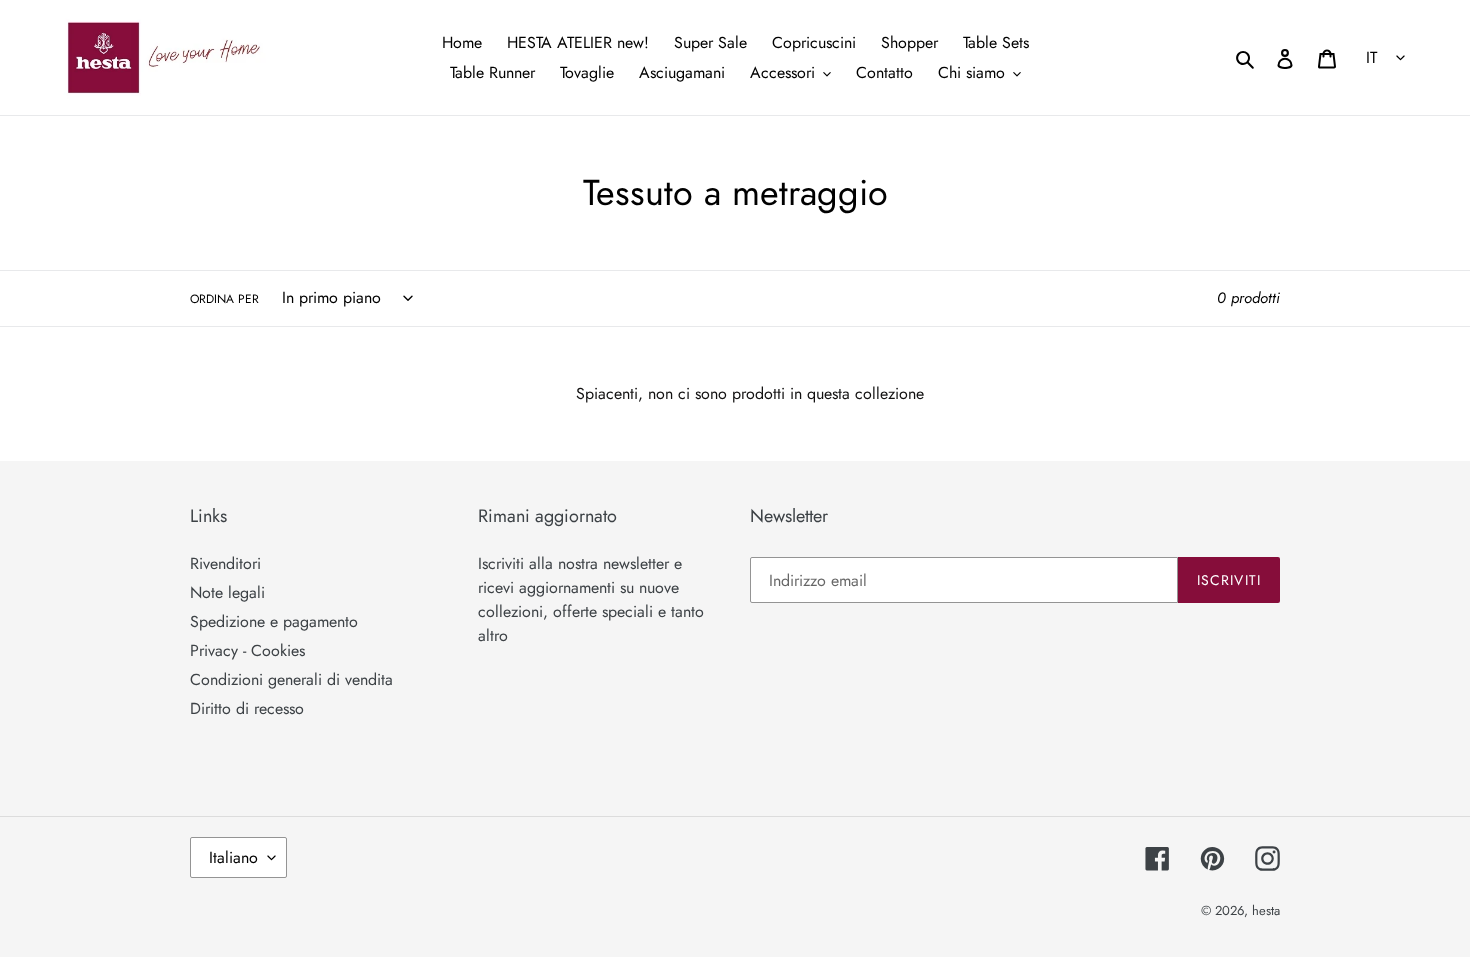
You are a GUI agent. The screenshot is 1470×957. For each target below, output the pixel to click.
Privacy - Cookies (247, 650)
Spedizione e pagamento (274, 621)
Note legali (227, 592)
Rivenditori (225, 563)
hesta (1266, 910)
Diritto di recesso (247, 708)
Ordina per (224, 299)
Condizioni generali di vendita (291, 679)
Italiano (233, 857)
